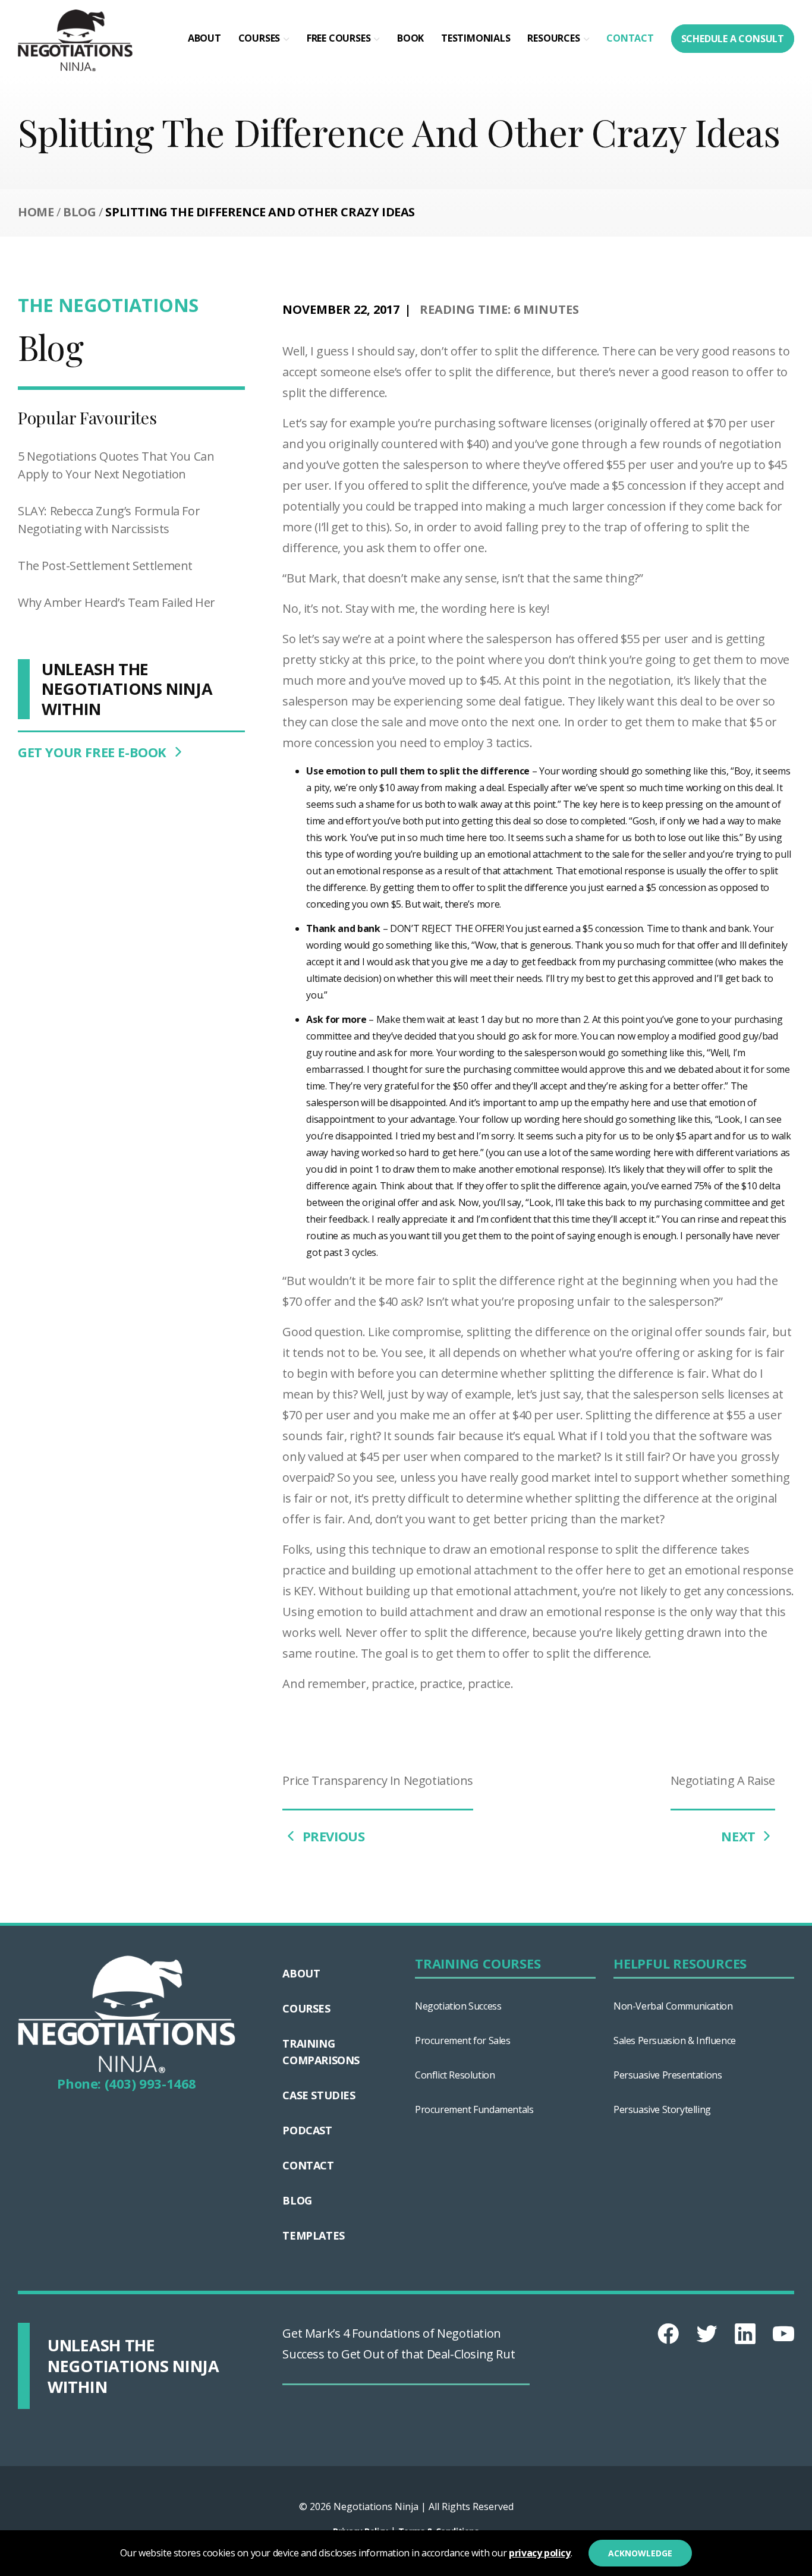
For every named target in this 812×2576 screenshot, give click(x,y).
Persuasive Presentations (668, 2075)
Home (36, 212)
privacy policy (539, 2553)
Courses (259, 38)
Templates (313, 2235)
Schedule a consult (733, 39)
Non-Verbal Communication (673, 2006)
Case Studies (319, 2095)
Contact (630, 38)
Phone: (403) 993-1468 (127, 2083)
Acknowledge (640, 2553)
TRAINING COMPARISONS (321, 2052)
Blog (79, 212)
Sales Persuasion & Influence (675, 2040)
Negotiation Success (458, 2006)
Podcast (307, 2130)
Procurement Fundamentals (474, 2109)
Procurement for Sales (463, 2040)
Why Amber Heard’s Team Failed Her (117, 602)
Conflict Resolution (455, 2075)
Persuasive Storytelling (662, 2109)
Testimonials (476, 38)
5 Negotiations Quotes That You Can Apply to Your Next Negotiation (116, 465)
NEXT (740, 1836)
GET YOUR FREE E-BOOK (94, 752)
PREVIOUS (332, 1836)
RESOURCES (553, 38)
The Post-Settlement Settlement (105, 566)
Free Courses (339, 38)
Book (410, 38)
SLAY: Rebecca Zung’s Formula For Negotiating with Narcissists (109, 520)
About (204, 38)
